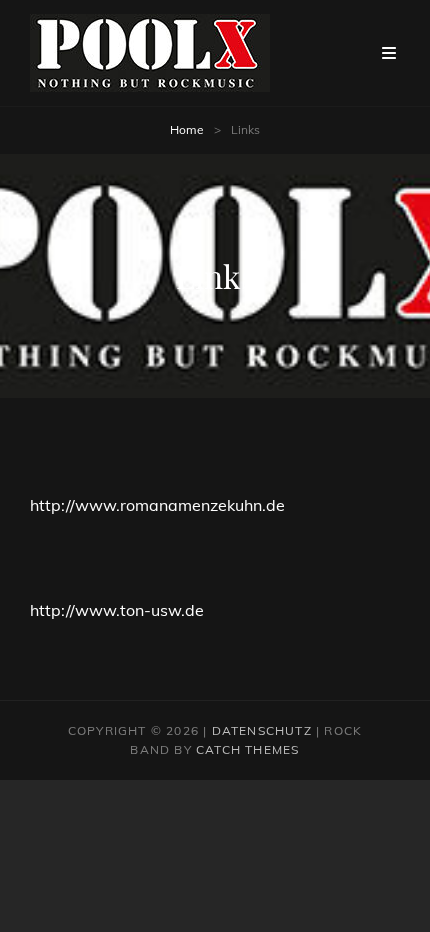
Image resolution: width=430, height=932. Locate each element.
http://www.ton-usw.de (117, 610)
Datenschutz (262, 730)
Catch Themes (247, 749)
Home (187, 129)
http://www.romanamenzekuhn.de (157, 505)
